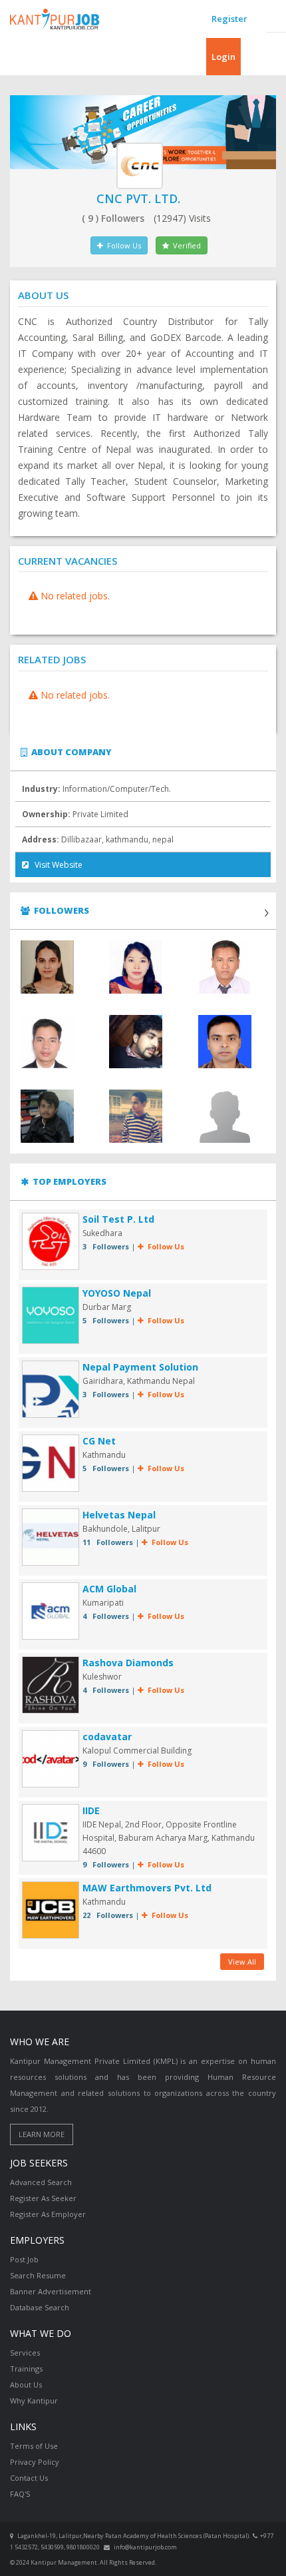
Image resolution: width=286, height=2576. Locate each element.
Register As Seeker (43, 2198)
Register (229, 19)
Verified (185, 245)
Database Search (40, 2307)
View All (242, 1962)
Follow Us (122, 245)
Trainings (26, 2369)
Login (223, 57)
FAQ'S (20, 2494)
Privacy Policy (35, 2462)
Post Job (24, 2259)
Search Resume (38, 2275)
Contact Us (29, 2478)
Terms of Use (34, 2446)
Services (25, 2353)
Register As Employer (48, 2214)
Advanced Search (41, 2182)
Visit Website (56, 865)
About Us (26, 2385)
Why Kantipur (34, 2401)
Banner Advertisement (51, 2291)
